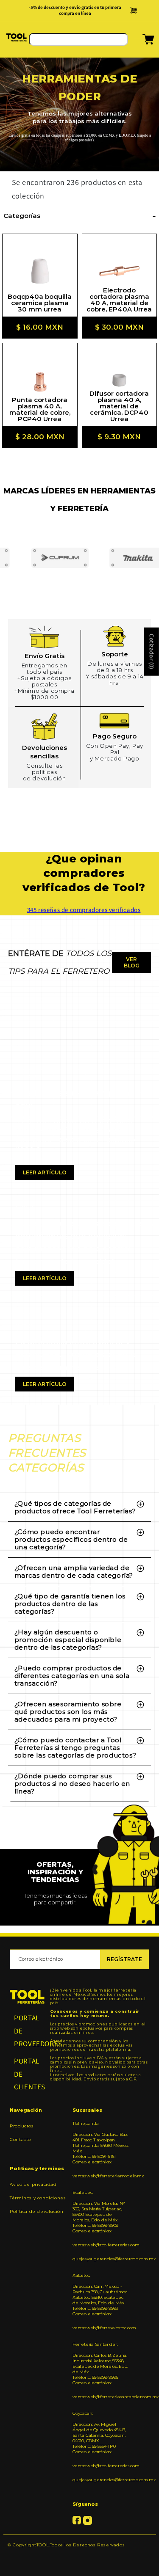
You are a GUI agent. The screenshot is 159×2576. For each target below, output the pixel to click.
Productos (22, 2126)
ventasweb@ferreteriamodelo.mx (101, 2176)
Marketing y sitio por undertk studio (79, 2558)
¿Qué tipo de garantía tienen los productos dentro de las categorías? (70, 1604)
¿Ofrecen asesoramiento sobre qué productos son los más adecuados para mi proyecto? (68, 1712)
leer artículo (45, 1172)
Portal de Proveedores (27, 2031)
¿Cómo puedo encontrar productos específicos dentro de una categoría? (71, 1539)
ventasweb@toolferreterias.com (101, 2245)
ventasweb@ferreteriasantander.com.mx (101, 2397)
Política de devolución (36, 2211)
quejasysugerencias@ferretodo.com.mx (101, 2259)
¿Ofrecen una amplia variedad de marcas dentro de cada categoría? (74, 1572)
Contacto (20, 2139)
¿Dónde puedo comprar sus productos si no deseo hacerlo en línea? (72, 1784)
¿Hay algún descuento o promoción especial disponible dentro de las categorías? (68, 1640)
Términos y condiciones (38, 2198)
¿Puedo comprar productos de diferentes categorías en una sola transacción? (72, 1676)
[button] (138, 42)
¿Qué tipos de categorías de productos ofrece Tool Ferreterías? (75, 1507)
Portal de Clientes (27, 2074)
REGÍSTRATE (124, 1959)
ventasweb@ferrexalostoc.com (101, 2328)
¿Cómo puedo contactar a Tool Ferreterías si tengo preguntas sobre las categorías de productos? (75, 1748)
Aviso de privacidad (33, 2184)
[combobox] (78, 39)
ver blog (132, 962)
